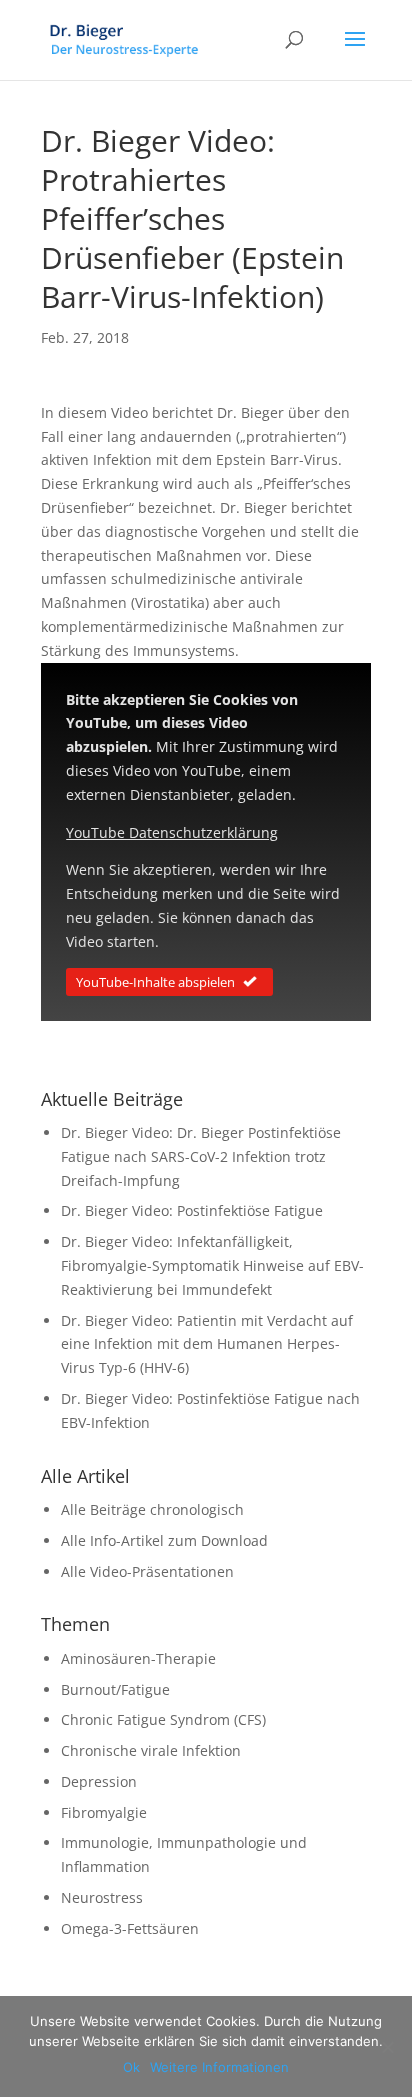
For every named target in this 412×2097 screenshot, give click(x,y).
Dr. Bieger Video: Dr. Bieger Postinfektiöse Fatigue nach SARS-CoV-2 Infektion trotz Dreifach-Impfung (201, 1156)
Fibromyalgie (104, 1812)
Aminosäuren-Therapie (138, 1658)
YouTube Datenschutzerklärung (172, 832)
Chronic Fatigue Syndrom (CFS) (163, 1719)
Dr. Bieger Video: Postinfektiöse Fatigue (192, 1210)
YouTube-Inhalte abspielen (155, 982)
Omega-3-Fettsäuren (130, 1928)
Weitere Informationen (219, 2067)
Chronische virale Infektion (151, 1750)
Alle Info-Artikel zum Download (164, 1540)
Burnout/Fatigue (115, 1689)
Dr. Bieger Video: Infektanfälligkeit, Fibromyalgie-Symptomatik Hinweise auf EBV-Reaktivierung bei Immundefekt (212, 1265)
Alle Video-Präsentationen (147, 1571)
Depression (99, 1781)
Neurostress (102, 1897)
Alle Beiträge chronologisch (152, 1509)
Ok (131, 2067)
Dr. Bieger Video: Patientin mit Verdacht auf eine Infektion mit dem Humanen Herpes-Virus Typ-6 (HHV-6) (207, 1344)
